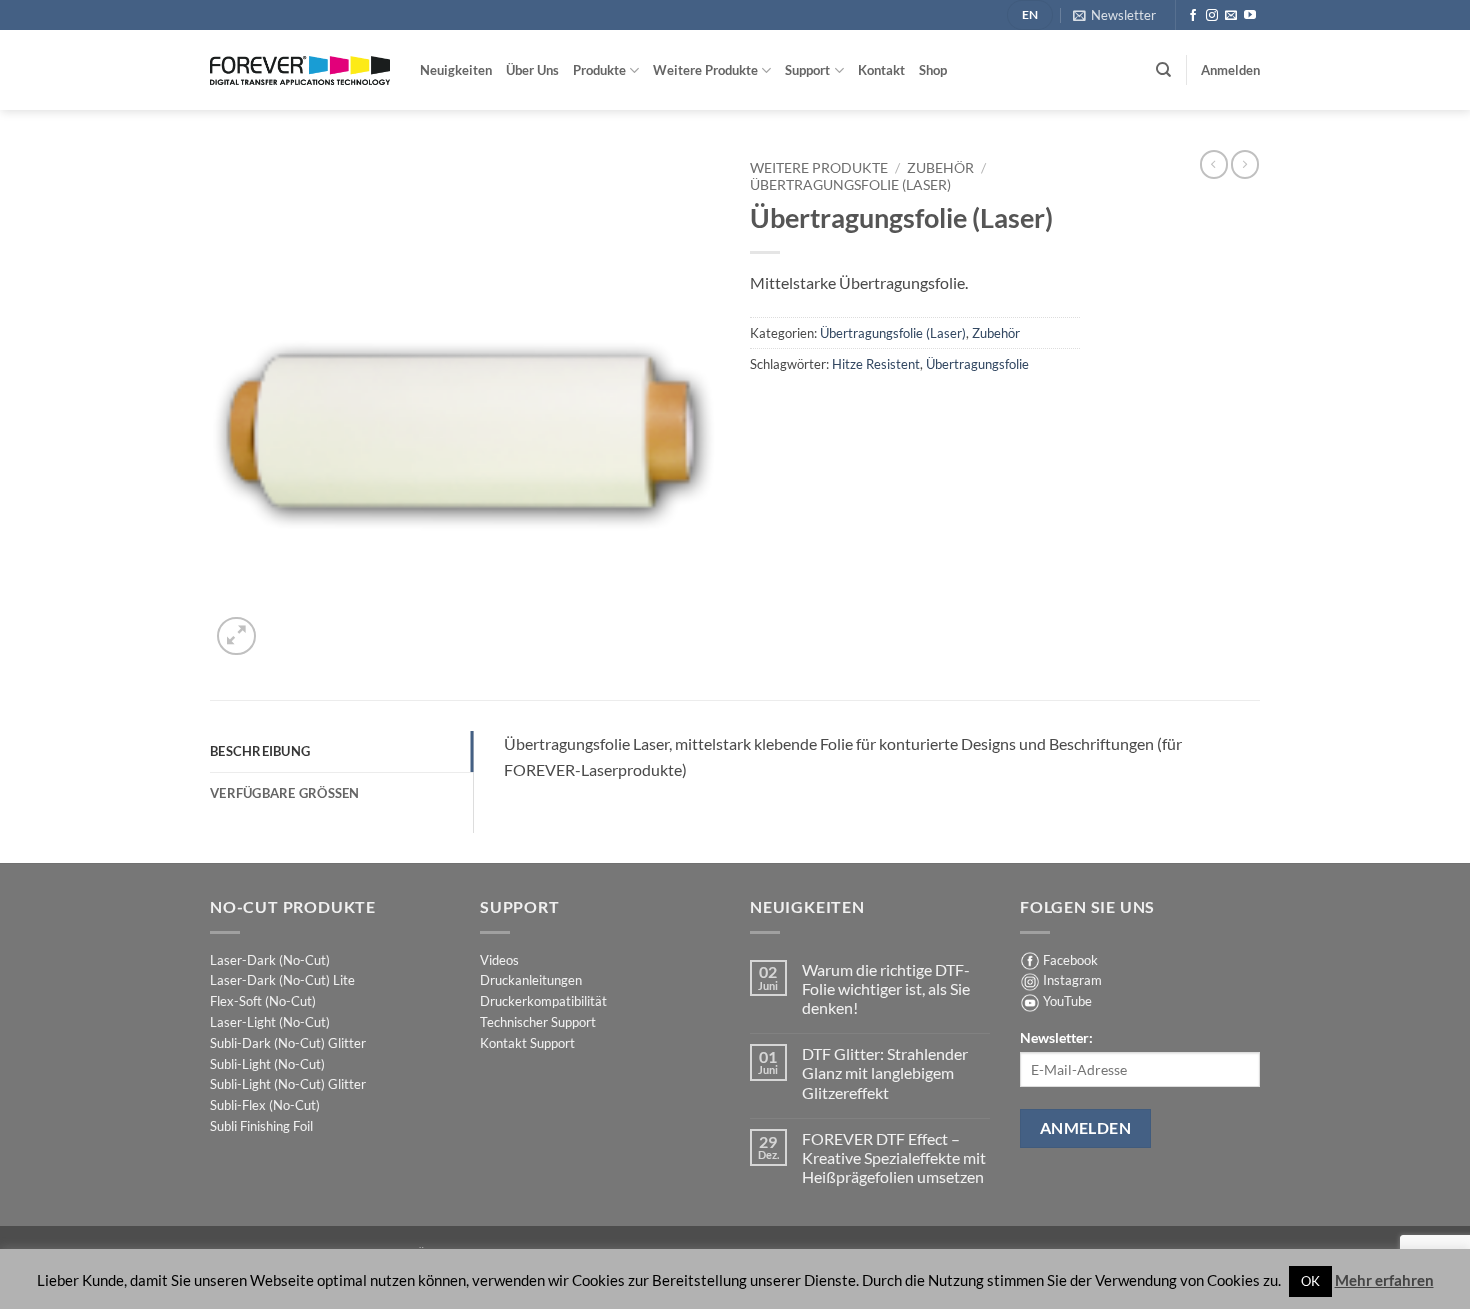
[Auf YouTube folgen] (1250, 16)
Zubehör (940, 168)
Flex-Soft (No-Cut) (263, 1001)
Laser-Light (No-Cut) (270, 1022)
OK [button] (1310, 1281)
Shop (933, 70)
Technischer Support (538, 1022)
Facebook (1070, 960)
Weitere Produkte (705, 70)
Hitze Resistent (876, 364)
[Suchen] (1163, 70)
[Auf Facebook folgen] (1193, 16)
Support (807, 70)
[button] (1114, 15)
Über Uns (532, 70)
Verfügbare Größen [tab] (285, 793)
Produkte (599, 70)
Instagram (1072, 980)
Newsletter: (1056, 1037)
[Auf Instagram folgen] (1212, 16)
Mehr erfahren (1384, 1280)
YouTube (1067, 1001)
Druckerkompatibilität (543, 1001)
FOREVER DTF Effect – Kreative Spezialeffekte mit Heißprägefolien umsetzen (894, 1157)
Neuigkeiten (456, 70)
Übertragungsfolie (977, 364)
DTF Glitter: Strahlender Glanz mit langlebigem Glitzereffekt (885, 1072)
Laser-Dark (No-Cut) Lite (282, 980)
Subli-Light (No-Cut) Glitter (288, 1084)
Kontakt (881, 70)
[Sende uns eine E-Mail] (1231, 16)
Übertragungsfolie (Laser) (850, 185)
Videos (499, 960)
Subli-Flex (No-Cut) (265, 1105)
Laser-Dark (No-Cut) (270, 960)
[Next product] (1214, 164)
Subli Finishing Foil (261, 1126)
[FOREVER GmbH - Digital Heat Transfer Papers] (300, 70)
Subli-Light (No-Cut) (267, 1064)
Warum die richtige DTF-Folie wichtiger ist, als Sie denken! (886, 988)
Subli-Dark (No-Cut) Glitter (288, 1043)
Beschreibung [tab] (260, 751)
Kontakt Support (527, 1043)
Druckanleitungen (531, 980)
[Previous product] (1245, 164)
